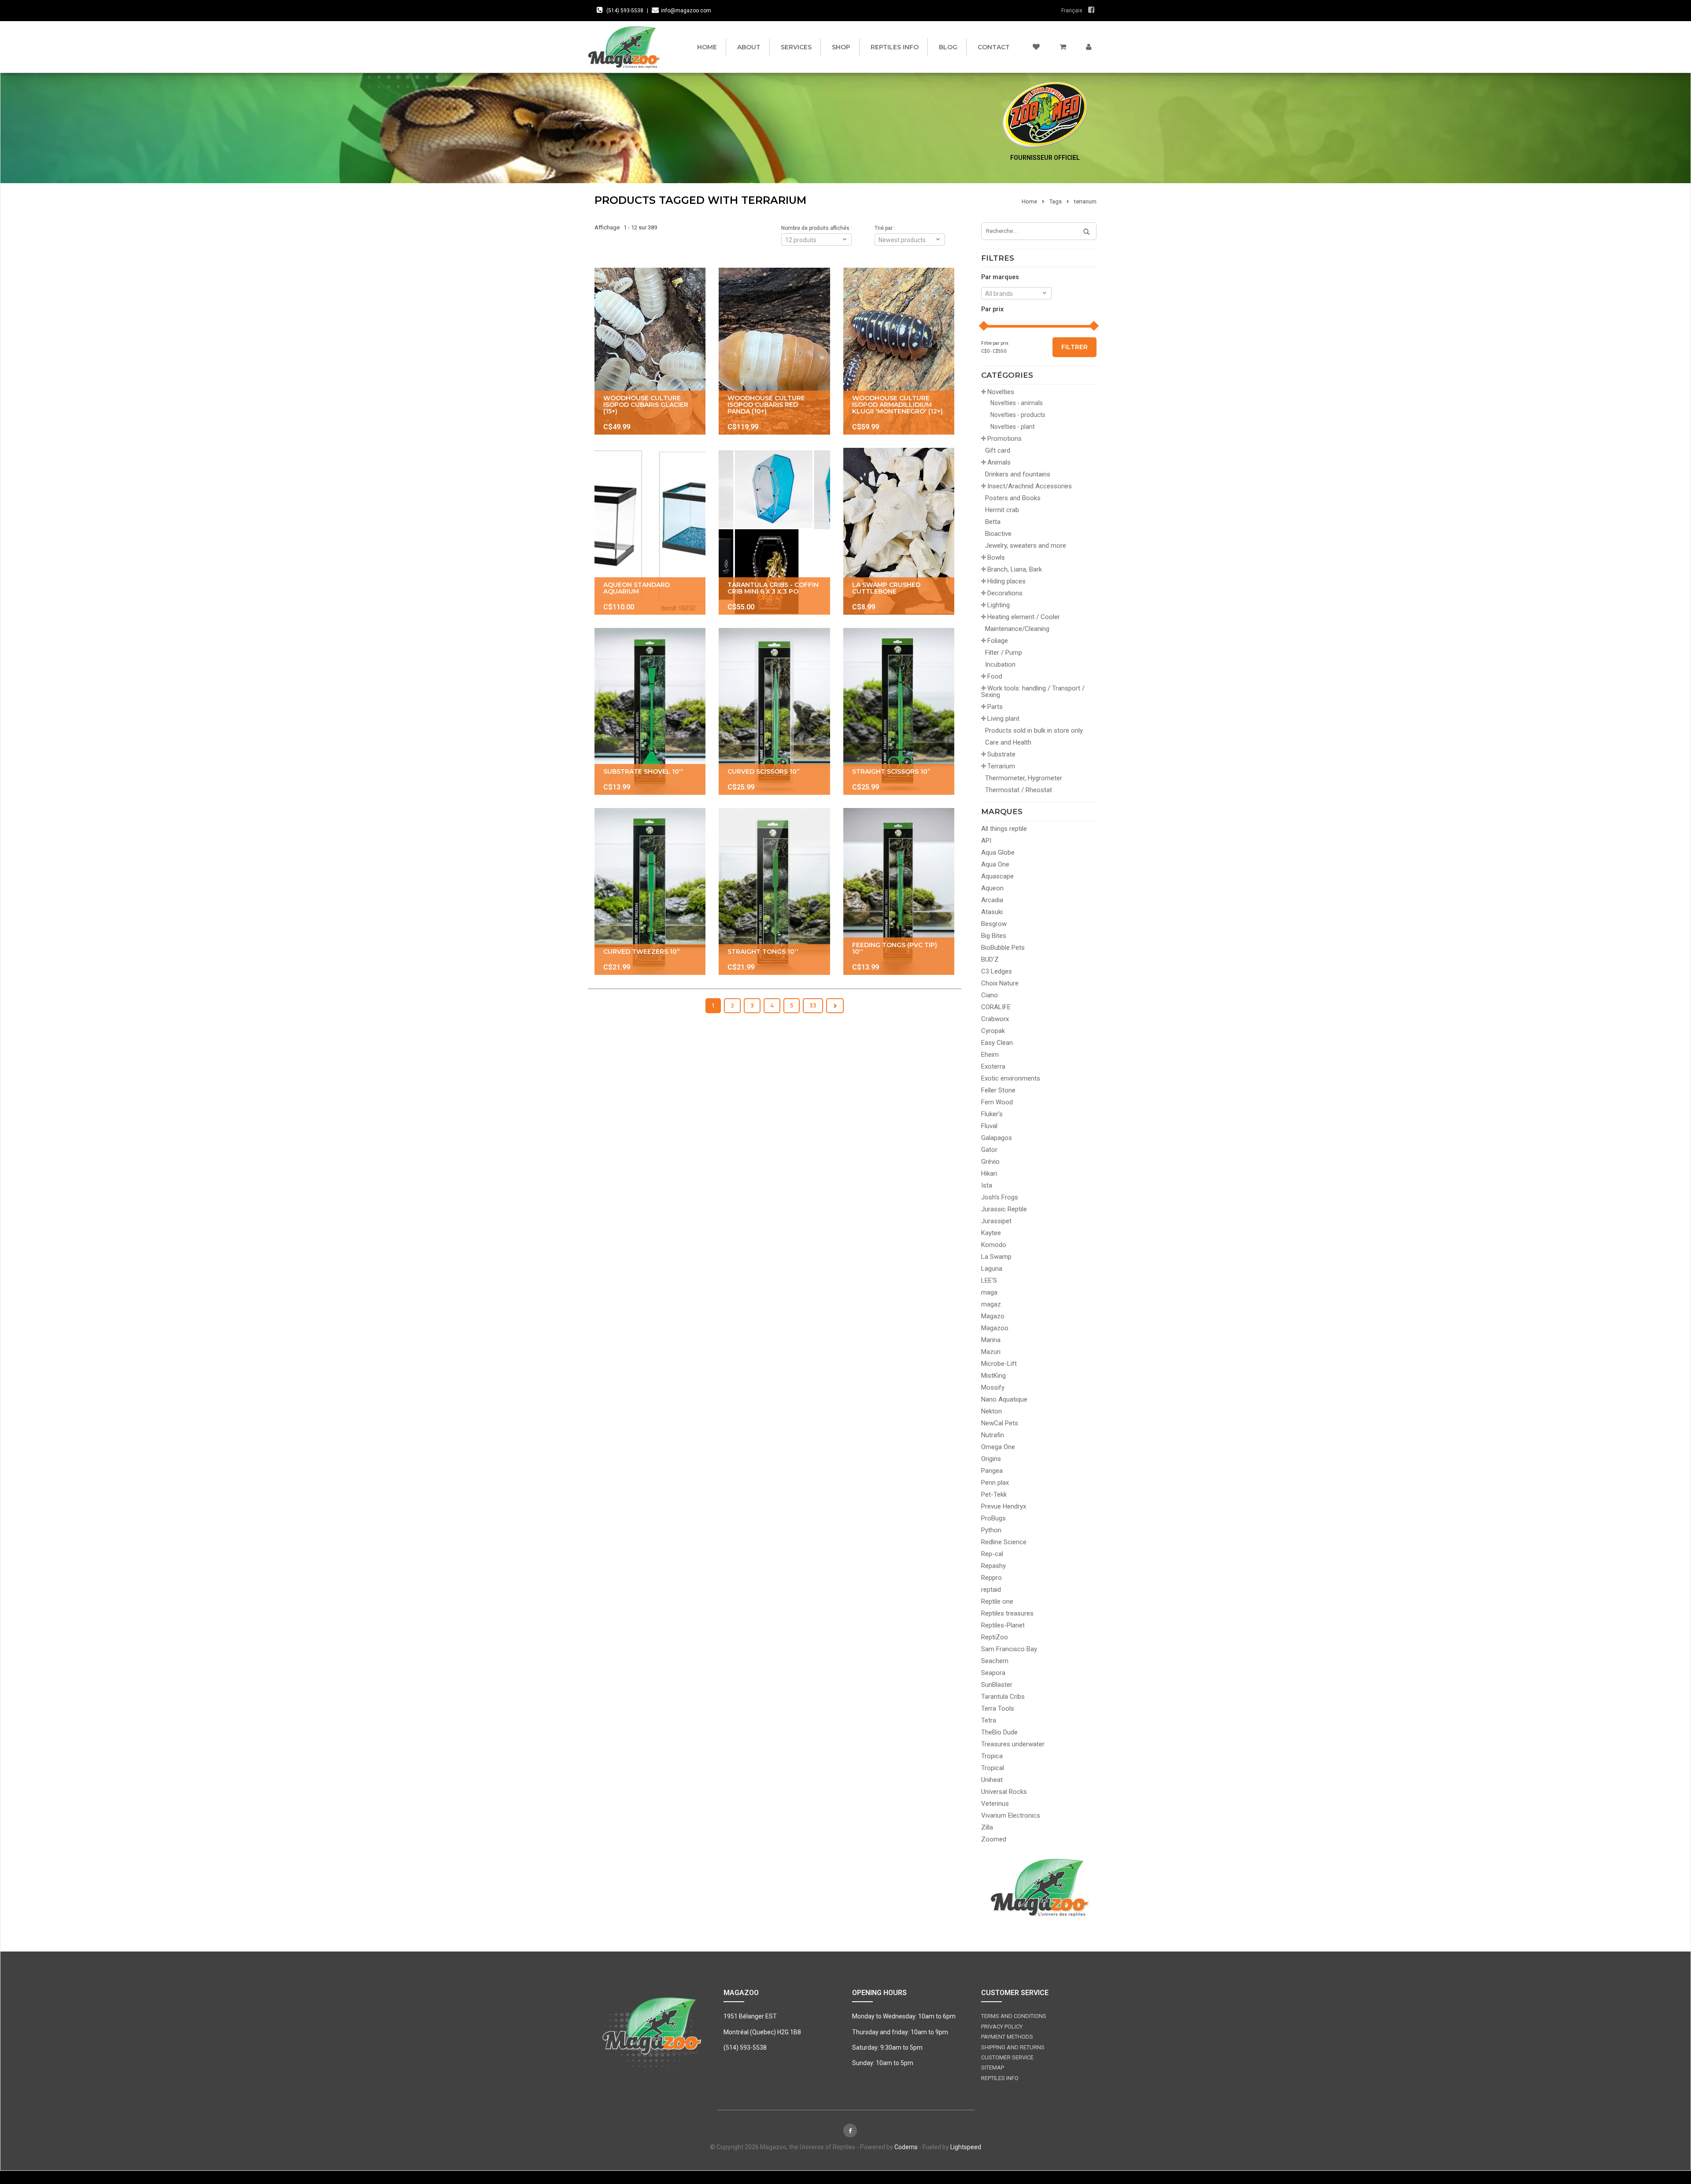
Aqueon (992, 888)
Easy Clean (997, 1043)
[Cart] (1063, 47)
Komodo (994, 1245)
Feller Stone (998, 1090)
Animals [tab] (999, 462)
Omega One (998, 1447)
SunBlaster (997, 1685)
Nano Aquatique (1004, 1399)
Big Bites (994, 936)
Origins (991, 1459)
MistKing (993, 1376)
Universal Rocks (1004, 1792)
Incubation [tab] (1000, 664)
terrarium (1085, 201)
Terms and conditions (1014, 2016)
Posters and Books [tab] (1013, 498)
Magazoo (995, 1328)
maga (989, 1292)
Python (991, 1530)
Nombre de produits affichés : (817, 228)
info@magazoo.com (686, 11)
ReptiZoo (995, 1637)
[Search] (1083, 232)
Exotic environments (1011, 1078)
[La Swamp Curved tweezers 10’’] (650, 891)
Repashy (993, 1566)
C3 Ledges (997, 971)
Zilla (987, 1827)
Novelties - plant (1013, 427)
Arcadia (992, 900)
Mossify (993, 1387)
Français (1072, 11)
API (986, 841)
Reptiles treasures (1007, 1613)
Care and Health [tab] (1008, 742)
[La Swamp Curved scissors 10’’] (774, 711)
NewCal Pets (1000, 1423)
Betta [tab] (993, 522)
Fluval (989, 1126)
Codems (906, 2147)
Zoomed (994, 1839)
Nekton (991, 1411)
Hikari (989, 1173)
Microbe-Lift (999, 1364)
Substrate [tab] (1001, 754)
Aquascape (997, 876)
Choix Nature (1000, 983)
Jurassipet (996, 1221)
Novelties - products (1018, 415)
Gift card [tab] (998, 450)
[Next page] (835, 1006)
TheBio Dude (999, 1732)
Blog (948, 47)
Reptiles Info (895, 47)
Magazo (993, 1316)
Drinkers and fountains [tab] (1018, 474)
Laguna (992, 1269)
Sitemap (993, 2068)
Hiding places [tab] (1006, 581)
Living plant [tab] (1003, 719)
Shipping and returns (1013, 2047)
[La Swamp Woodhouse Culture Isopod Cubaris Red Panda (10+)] (774, 351)
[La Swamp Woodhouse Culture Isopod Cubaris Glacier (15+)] (650, 351)
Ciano (989, 995)
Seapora (993, 1673)
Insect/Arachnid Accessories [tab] (1030, 486)
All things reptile (1004, 829)
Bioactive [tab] (998, 534)
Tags (1056, 201)
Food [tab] (995, 676)
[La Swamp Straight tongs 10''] (774, 891)
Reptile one (997, 1601)
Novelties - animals (1017, 403)
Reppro (991, 1578)
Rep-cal (992, 1554)
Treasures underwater (1013, 1744)
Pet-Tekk (994, 1494)
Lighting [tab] (999, 605)
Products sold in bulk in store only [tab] (1034, 730)
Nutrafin (993, 1435)
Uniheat (992, 1780)
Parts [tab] (995, 707)
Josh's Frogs (1000, 1197)
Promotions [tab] (1004, 439)
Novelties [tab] (1001, 392)
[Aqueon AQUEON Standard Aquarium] (650, 531)
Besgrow (994, 924)
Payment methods (1007, 2037)
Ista (987, 1185)
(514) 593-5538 (625, 11)
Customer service (1007, 2057)
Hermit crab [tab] (1002, 510)
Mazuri (991, 1352)
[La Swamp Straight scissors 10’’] (899, 711)
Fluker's (992, 1114)
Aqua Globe (998, 852)
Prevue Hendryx (1004, 1506)
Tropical (993, 1768)
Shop (841, 47)
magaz (991, 1304)
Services (796, 47)
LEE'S (989, 1280)
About (749, 47)
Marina (991, 1340)
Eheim (990, 1055)
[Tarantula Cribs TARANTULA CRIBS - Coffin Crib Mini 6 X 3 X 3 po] (774, 531)
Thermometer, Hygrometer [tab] (1024, 778)
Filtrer (1074, 347)
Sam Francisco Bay (1009, 1649)
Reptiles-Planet (1003, 1625)
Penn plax (995, 1483)
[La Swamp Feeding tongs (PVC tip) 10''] (899, 891)
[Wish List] (1036, 47)
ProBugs (993, 1518)
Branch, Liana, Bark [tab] (1015, 569)
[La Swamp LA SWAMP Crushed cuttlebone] (899, 531)
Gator (989, 1150)
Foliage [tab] (998, 641)
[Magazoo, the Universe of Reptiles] (626, 47)
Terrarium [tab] (1001, 766)
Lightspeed (966, 2147)
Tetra (989, 1720)
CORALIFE (996, 1007)
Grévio (990, 1162)
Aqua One (995, 864)
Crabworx (995, 1019)
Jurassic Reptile (1004, 1209)
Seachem (995, 1661)
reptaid (991, 1590)
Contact (994, 47)
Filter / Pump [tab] (1004, 653)
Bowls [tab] (996, 557)
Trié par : (885, 228)
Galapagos (997, 1138)
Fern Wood (997, 1102)
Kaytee (991, 1233)
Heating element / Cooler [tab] (1024, 617)
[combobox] (1016, 293)
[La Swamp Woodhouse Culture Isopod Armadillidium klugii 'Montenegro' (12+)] (899, 351)
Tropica (992, 1756)
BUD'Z (990, 959)
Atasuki (992, 912)
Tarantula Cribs (1003, 1697)
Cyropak (993, 1031)
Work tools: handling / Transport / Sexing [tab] (1033, 692)
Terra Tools (998, 1708)
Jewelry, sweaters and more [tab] (1026, 546)
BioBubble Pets (1003, 948)
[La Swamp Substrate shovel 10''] (650, 711)
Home (707, 47)
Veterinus (995, 1804)
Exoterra (993, 1066)
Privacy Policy (1002, 2027)
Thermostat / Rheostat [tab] (1019, 790)
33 (813, 1005)
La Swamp (996, 1257)
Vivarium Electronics (1011, 1815)
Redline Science (1004, 1542)
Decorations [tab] (1005, 593)
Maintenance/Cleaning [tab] (1017, 629)
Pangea (992, 1471)
